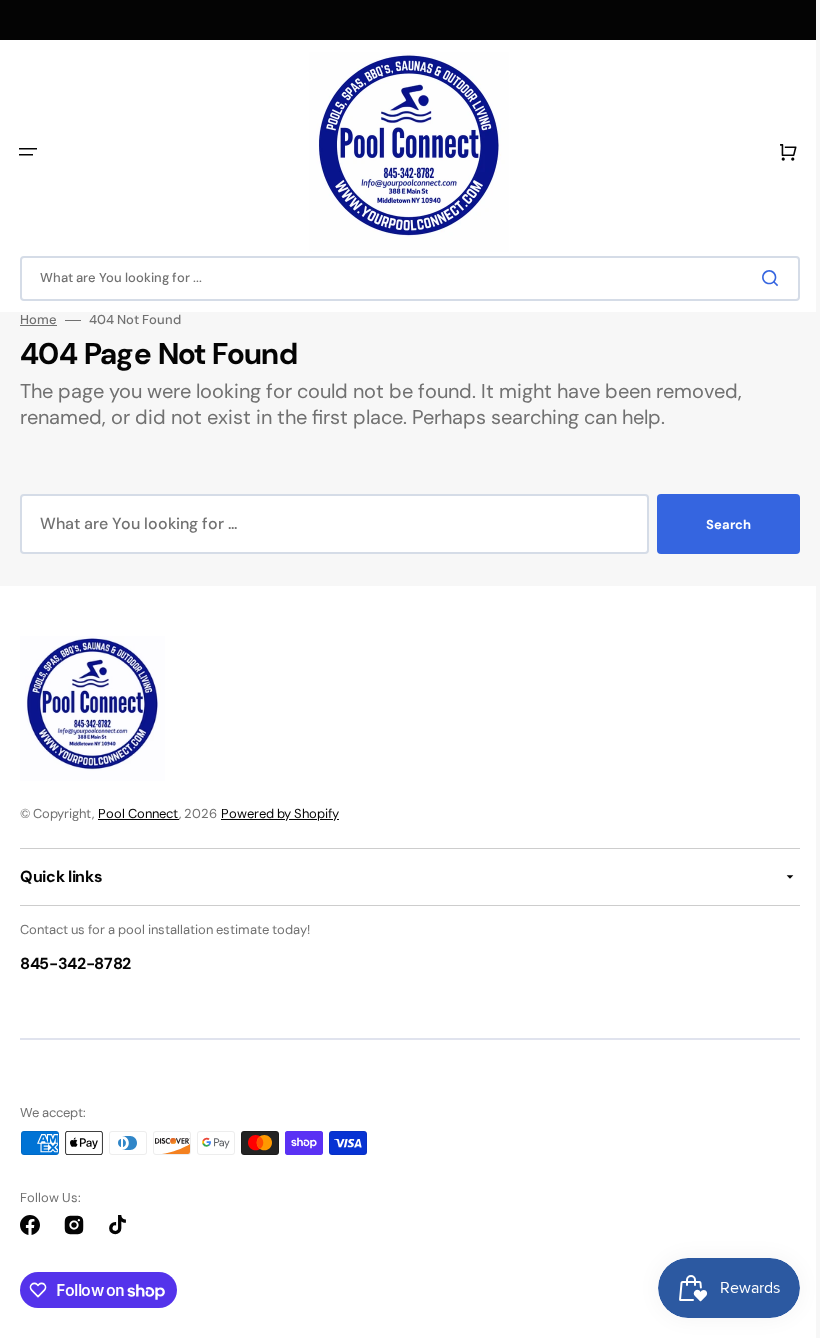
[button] (28, 152)
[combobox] (402, 278)
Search (713, 524)
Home (38, 320)
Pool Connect (138, 813)
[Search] (759, 278)
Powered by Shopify (280, 813)
